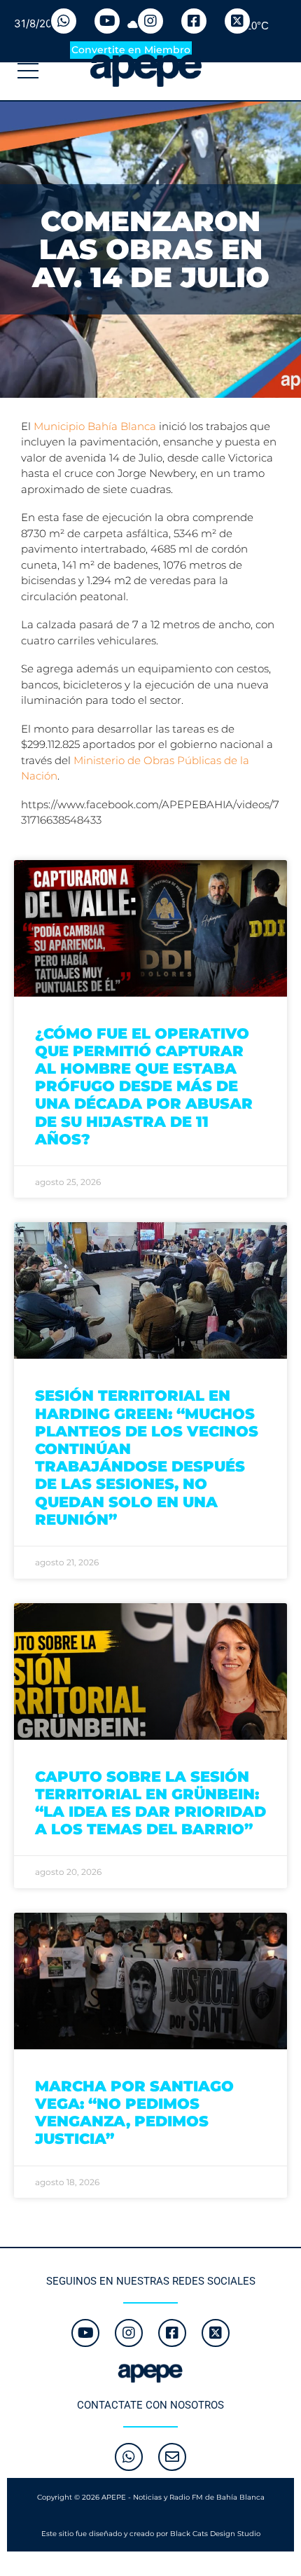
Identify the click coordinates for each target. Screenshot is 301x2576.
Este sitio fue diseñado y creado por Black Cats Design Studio (151, 2534)
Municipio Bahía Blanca (95, 426)
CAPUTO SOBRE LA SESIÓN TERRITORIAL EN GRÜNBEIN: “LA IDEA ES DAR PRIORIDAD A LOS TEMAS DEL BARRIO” (150, 1803)
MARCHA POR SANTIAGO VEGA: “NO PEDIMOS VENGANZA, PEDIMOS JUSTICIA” (134, 2113)
